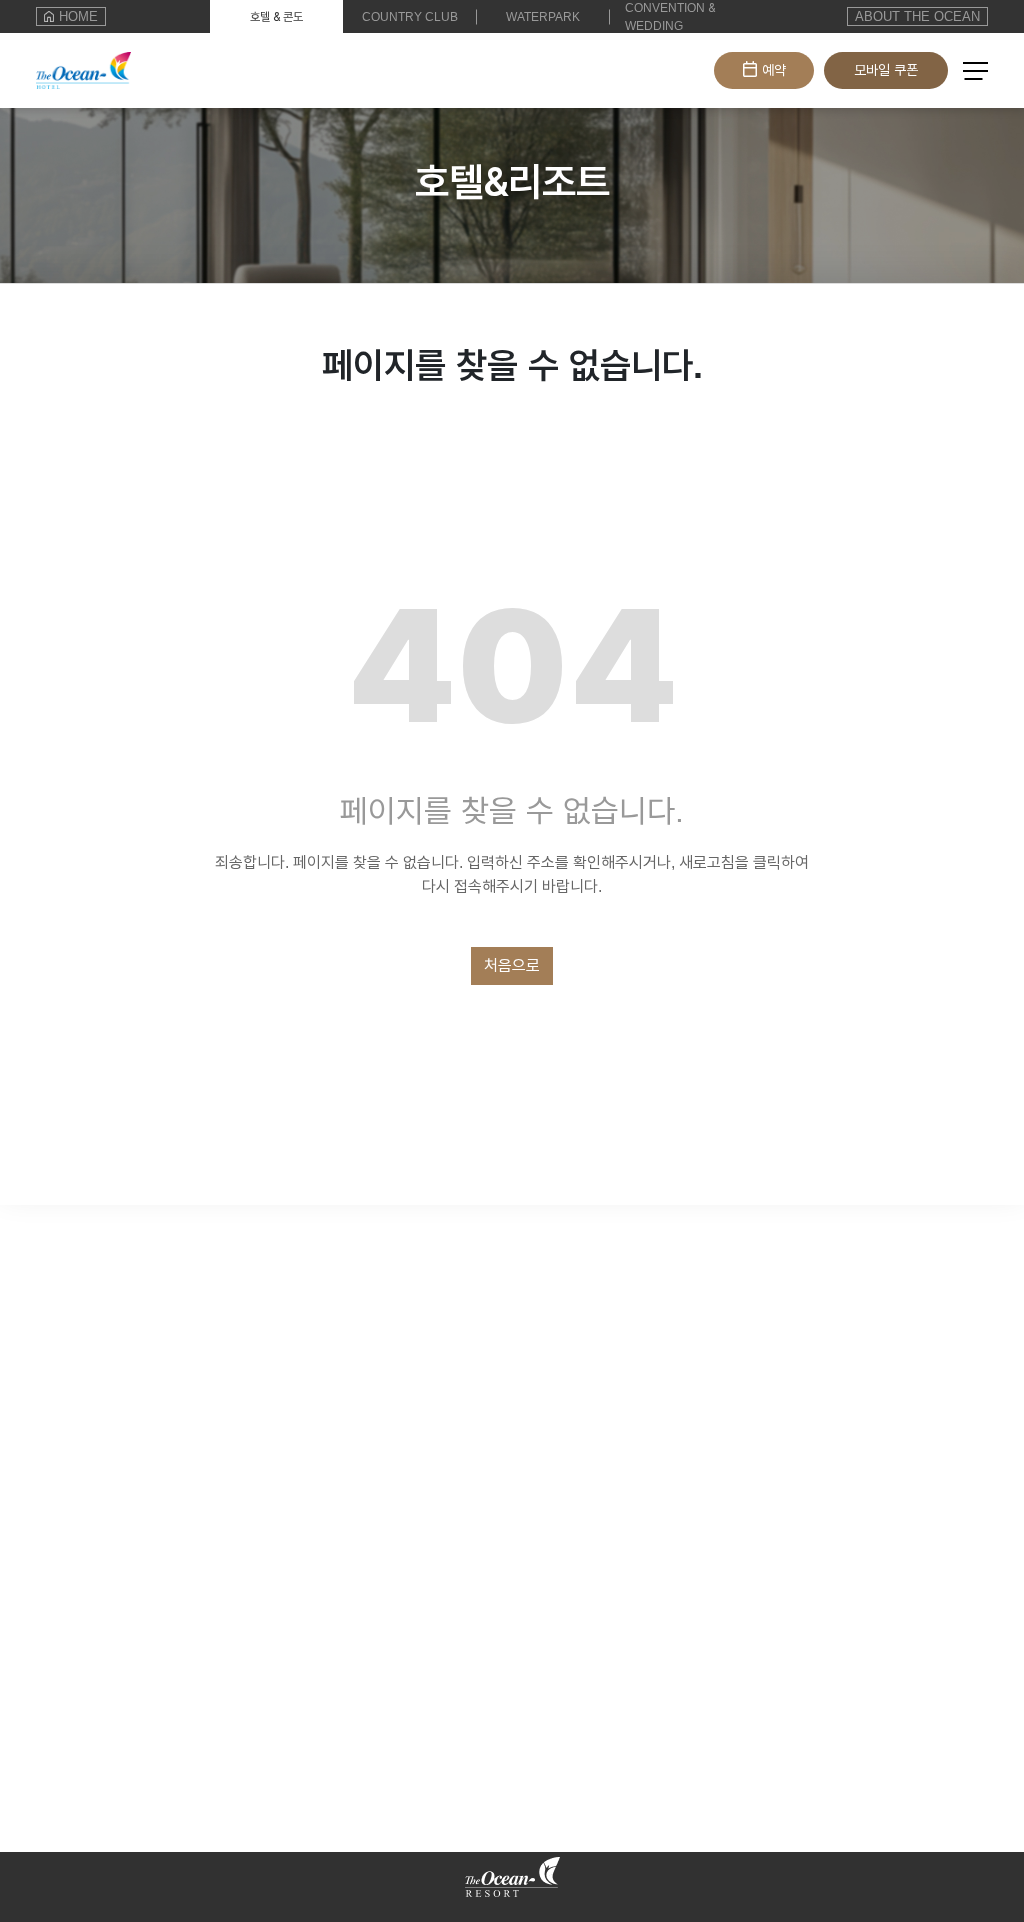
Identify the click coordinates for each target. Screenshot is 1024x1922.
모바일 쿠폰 (886, 70)
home (78, 16)
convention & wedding (670, 17)
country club (410, 17)
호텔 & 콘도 (276, 17)
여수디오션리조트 (92, 1863)
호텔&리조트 (76, 60)
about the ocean (917, 16)
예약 (774, 70)
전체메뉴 (976, 73)
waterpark (543, 17)
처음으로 (512, 965)
